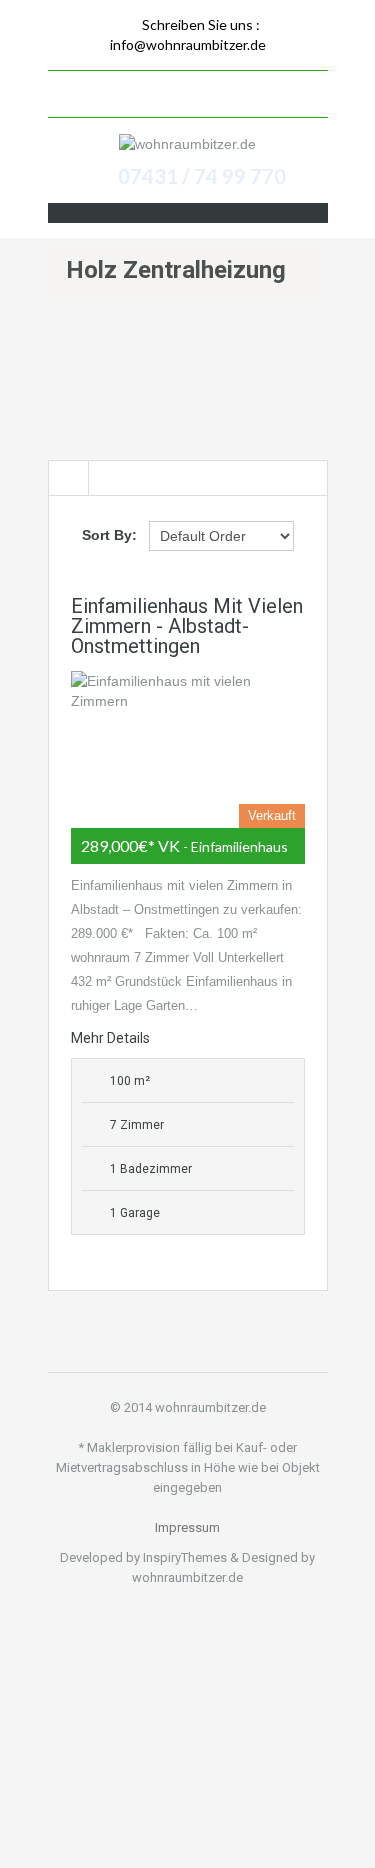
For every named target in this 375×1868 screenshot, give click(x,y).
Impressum (187, 1527)
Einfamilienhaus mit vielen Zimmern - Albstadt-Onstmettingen (187, 626)
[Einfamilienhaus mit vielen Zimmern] (188, 749)
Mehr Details (110, 1038)
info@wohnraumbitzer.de (188, 44)
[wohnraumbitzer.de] (187, 143)
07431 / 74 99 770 (202, 176)
